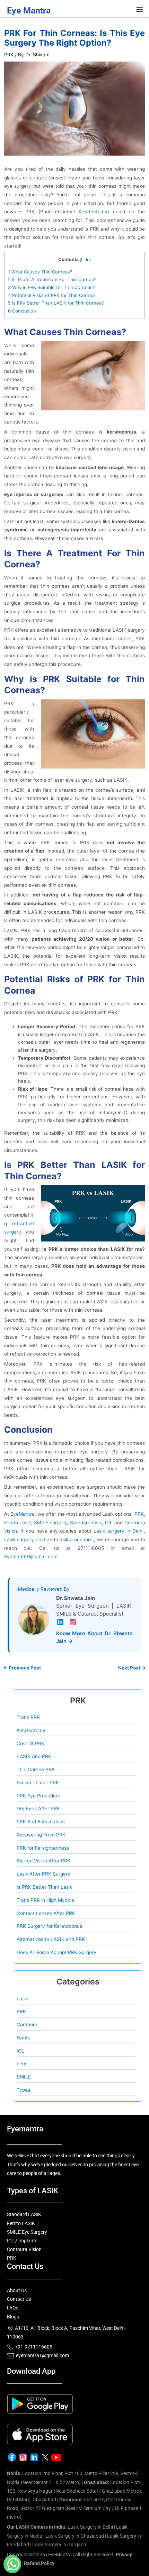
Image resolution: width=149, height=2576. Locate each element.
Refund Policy (39, 2563)
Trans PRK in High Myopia (45, 1900)
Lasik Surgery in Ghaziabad (75, 2536)
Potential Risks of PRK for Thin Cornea (51, 295)
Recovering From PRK (41, 1835)
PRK (9, 55)
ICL (20, 2051)
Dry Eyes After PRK (38, 1808)
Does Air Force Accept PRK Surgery (56, 1952)
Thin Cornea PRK (36, 1769)
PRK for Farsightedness (43, 1848)
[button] (140, 10)
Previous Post (22, 1668)
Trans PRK (28, 1717)
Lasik (22, 1999)
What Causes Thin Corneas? (40, 272)
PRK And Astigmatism (41, 1822)
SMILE (24, 2077)
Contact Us (19, 2299)
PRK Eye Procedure (38, 1796)
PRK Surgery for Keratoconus (49, 1926)
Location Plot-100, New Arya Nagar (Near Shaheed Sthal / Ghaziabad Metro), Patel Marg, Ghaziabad (74, 2491)
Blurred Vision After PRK (43, 1861)
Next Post (132, 1668)
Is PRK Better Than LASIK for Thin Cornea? (56, 303)
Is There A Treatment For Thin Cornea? (52, 279)
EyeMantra (23, 1514)
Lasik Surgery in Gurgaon (59, 2545)
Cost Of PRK (30, 1743)
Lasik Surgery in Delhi (90, 2527)
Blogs (13, 2317)
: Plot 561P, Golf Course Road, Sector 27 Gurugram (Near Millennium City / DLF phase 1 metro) (74, 2508)
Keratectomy (93, 212)
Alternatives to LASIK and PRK (51, 1939)
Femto (24, 2038)
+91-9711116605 (33, 2347)
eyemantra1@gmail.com (31, 1556)
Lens (22, 2064)
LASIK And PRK (34, 1756)
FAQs (13, 2308)
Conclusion (22, 311)
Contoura (27, 2025)
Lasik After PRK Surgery (43, 1874)
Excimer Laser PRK (38, 1783)
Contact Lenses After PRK (46, 1913)
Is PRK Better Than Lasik (44, 1887)
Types (23, 2090)
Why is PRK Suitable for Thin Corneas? (51, 287)
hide (85, 260)
